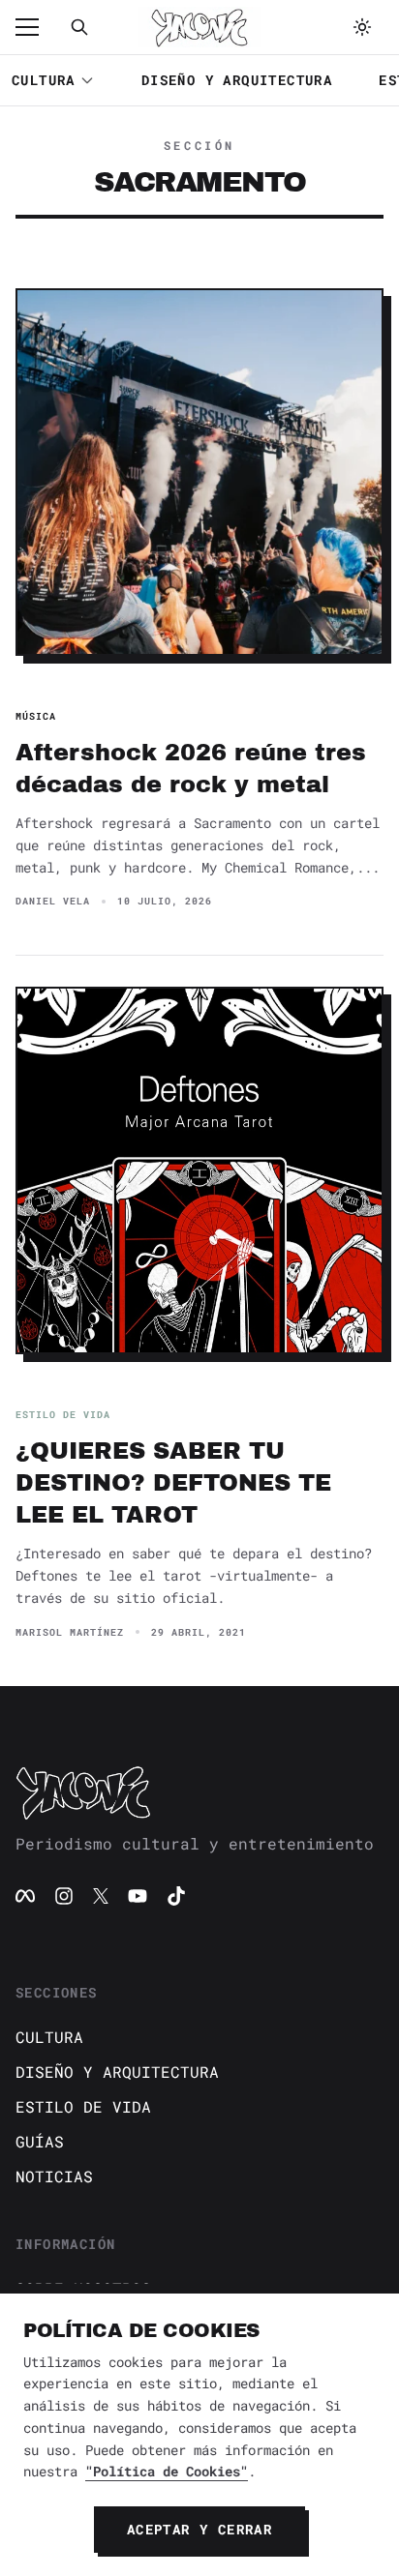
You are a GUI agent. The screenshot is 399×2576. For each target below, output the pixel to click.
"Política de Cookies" (167, 2471)
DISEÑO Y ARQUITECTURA (237, 80)
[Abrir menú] (37, 27)
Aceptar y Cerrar (199, 2529)
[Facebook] (25, 1896)
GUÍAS (40, 2141)
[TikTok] (176, 1896)
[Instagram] (64, 1896)
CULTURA (44, 80)
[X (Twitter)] (101, 1896)
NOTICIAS (54, 2176)
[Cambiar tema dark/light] (362, 27)
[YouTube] (138, 1896)
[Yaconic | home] (199, 1792)
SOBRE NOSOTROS (83, 2288)
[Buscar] (79, 27)
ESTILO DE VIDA (83, 2106)
